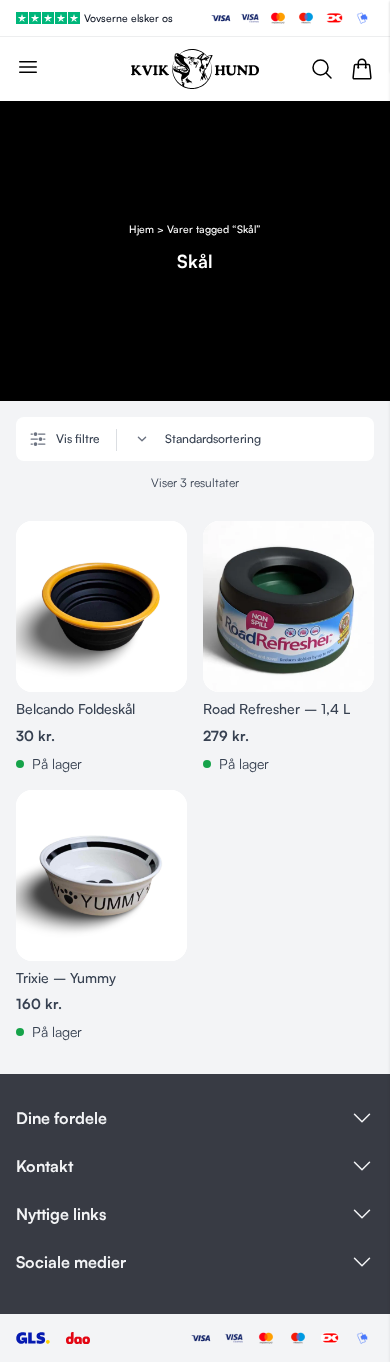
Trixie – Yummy (66, 977)
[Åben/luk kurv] (362, 69)
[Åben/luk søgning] (322, 69)
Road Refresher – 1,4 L (276, 708)
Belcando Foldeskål (75, 708)
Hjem (141, 228)
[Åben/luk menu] (28, 67)
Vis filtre (78, 438)
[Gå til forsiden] (195, 69)
